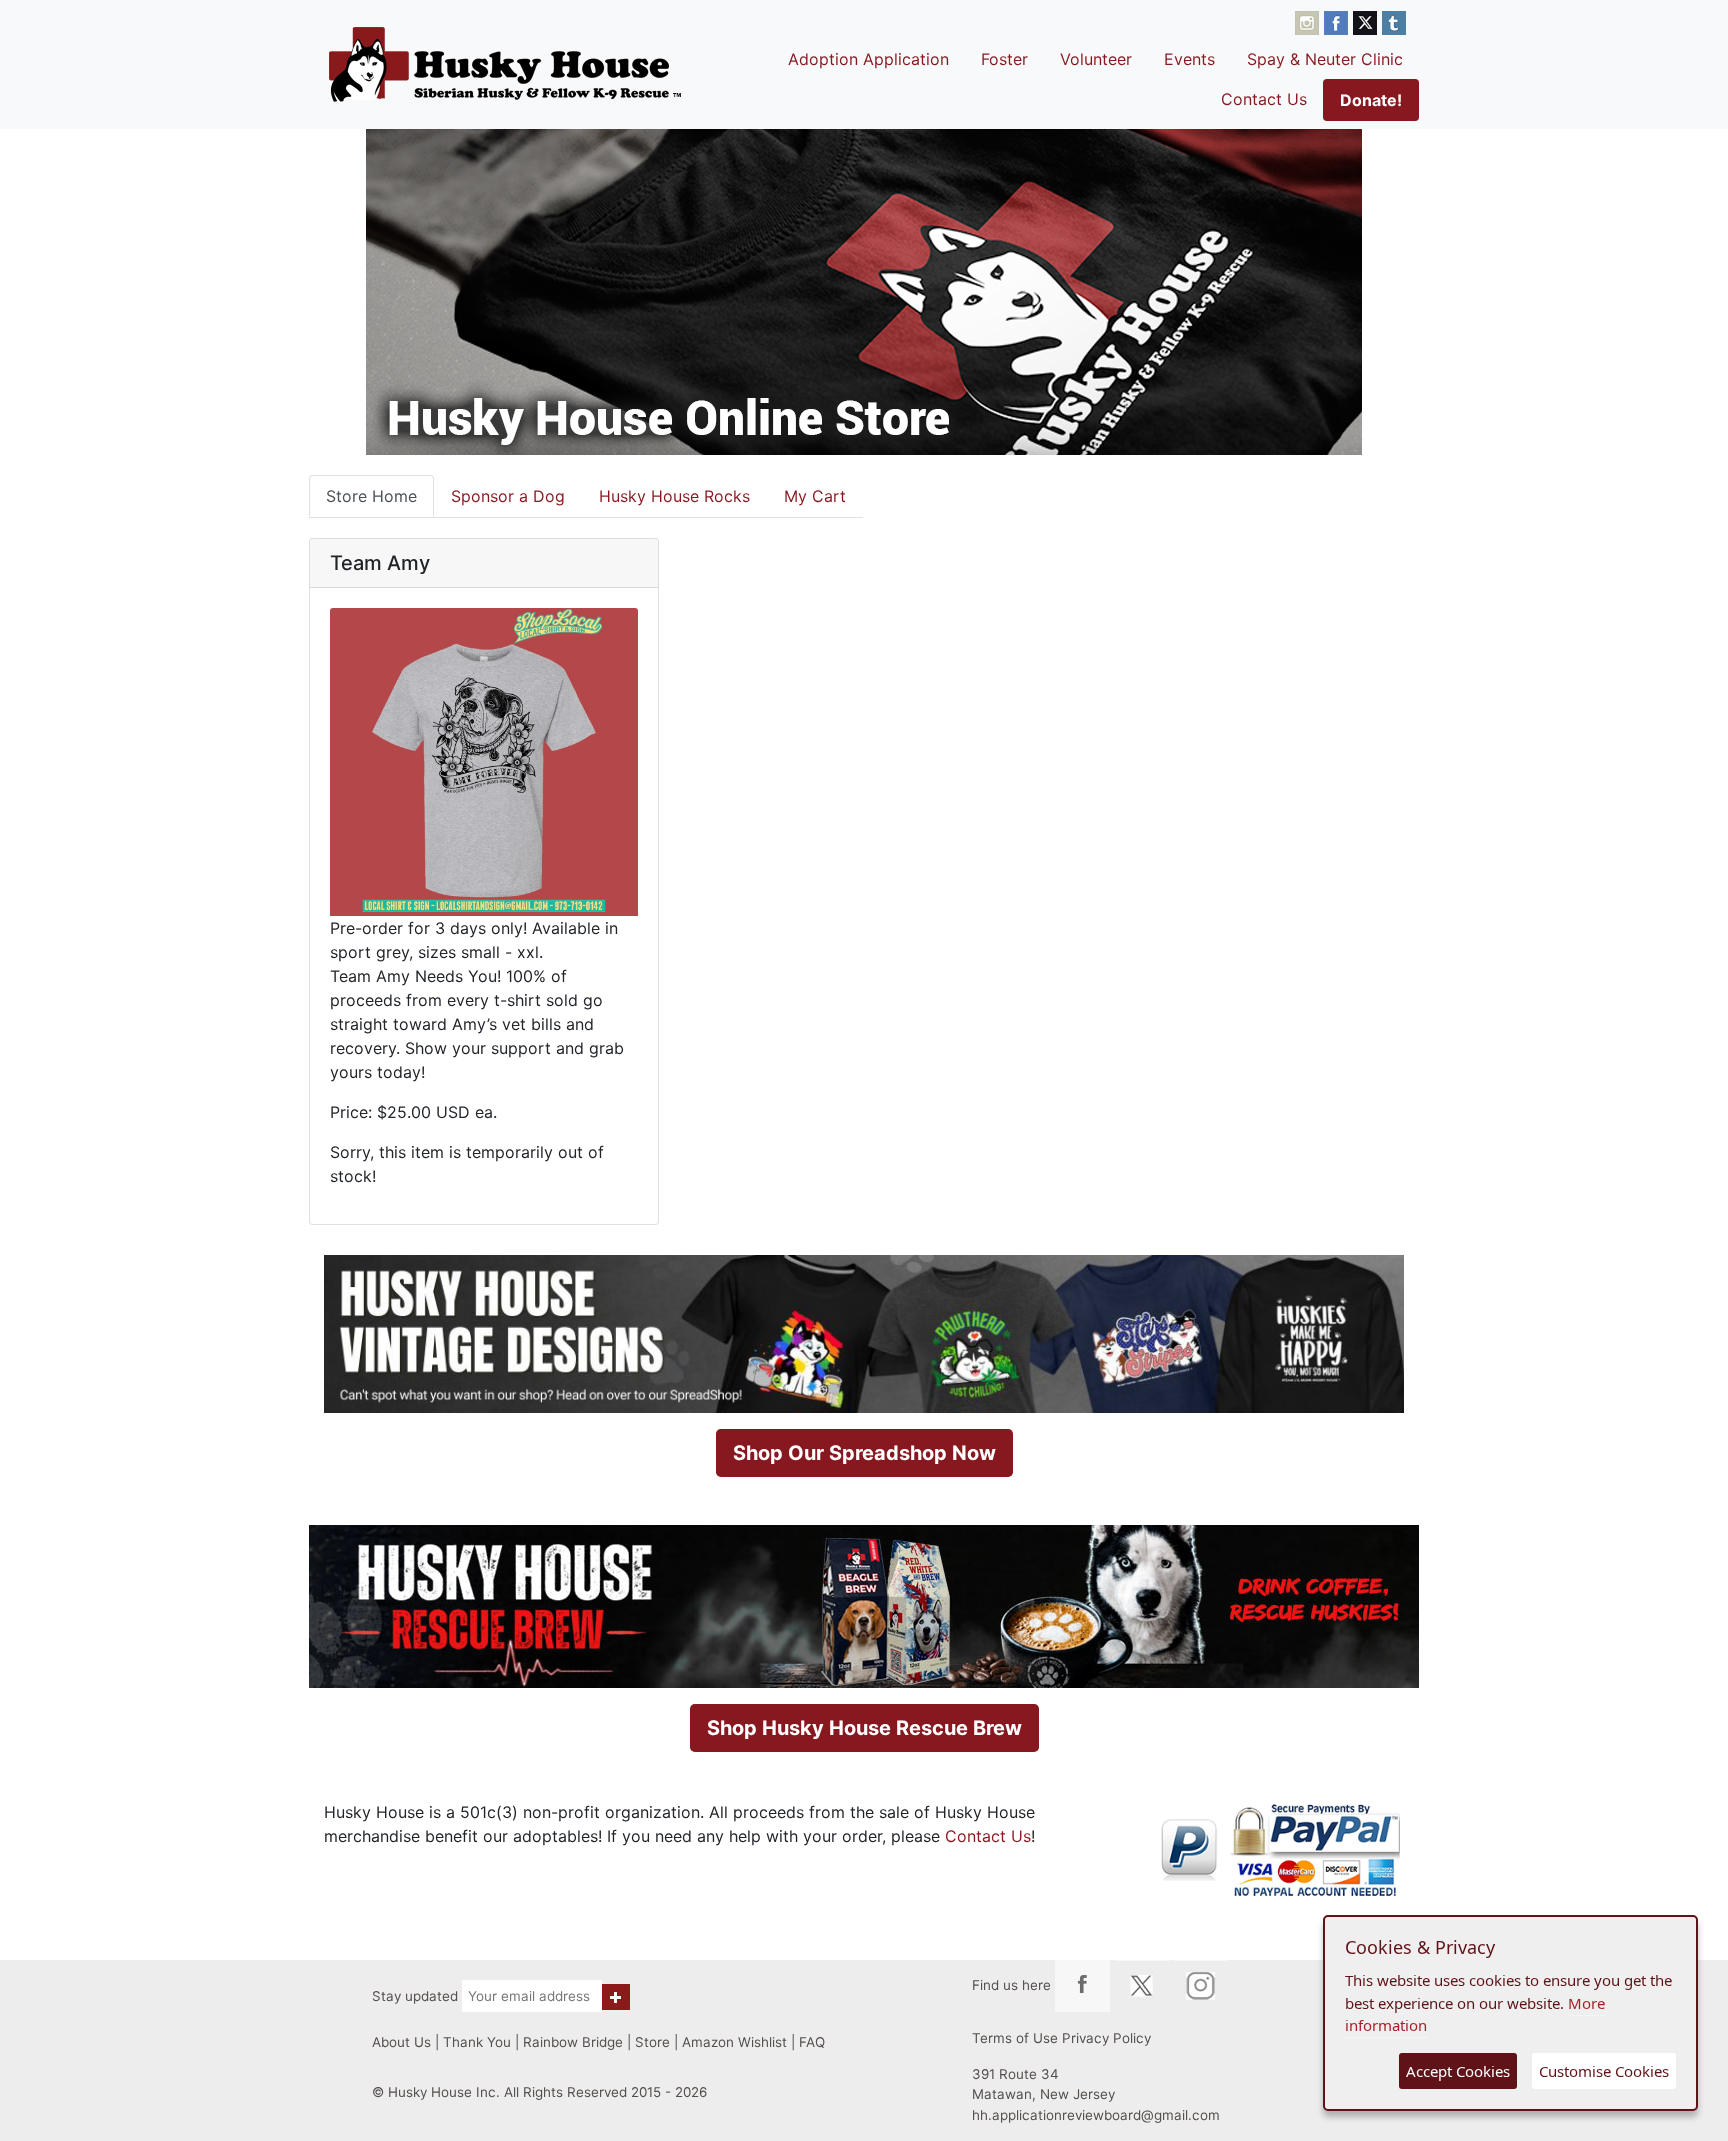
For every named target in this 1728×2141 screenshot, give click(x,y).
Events (1189, 59)
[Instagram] (1309, 21)
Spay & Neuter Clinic (1325, 59)
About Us (401, 2042)
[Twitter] (1367, 21)
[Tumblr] (1394, 21)
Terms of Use (1015, 2038)
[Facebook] (1338, 21)
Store (652, 2042)
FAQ (812, 2042)
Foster (1004, 59)
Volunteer (1096, 59)
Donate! (1371, 100)
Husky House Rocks (674, 496)
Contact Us (1264, 99)
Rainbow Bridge (573, 2042)
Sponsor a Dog (508, 496)
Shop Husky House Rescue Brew (864, 1728)
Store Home (371, 496)
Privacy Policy (1106, 2038)
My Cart (815, 496)
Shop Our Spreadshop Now (864, 1453)
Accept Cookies (1458, 2071)
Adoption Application (868, 59)
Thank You (477, 2042)
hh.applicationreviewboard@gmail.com (1096, 2115)
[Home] (505, 64)
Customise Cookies (1604, 2071)
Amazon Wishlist (734, 2042)
